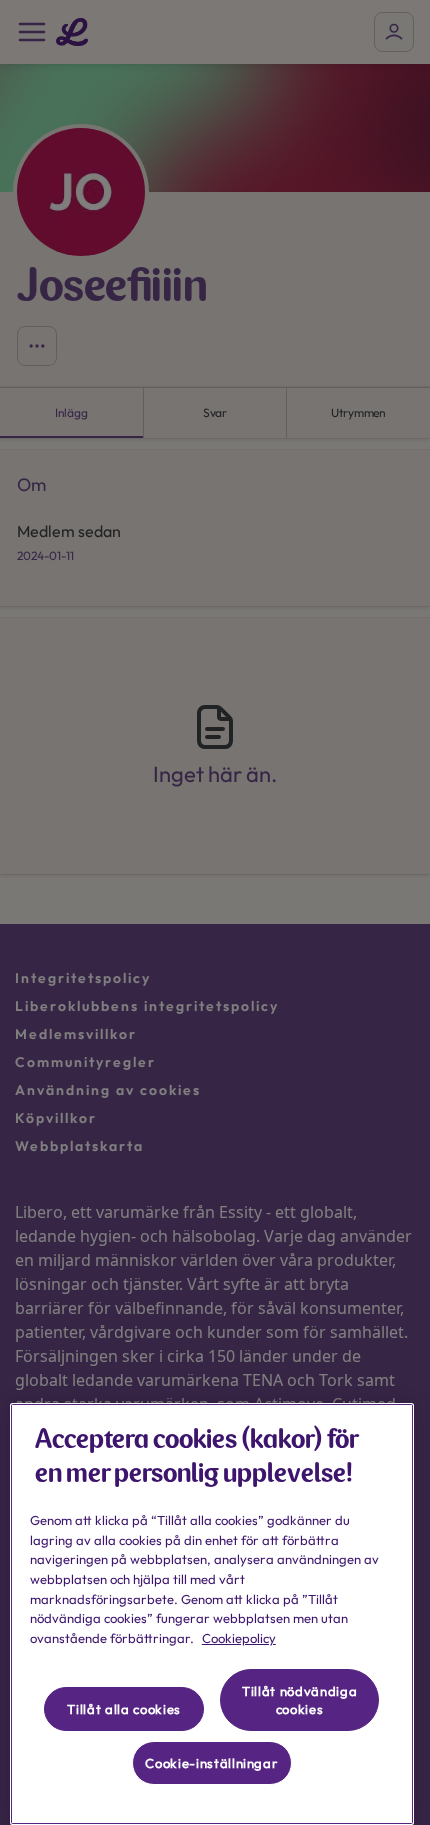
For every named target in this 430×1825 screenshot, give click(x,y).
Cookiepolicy (239, 1638)
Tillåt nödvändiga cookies (299, 1700)
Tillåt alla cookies (123, 1709)
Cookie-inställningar (211, 1763)
